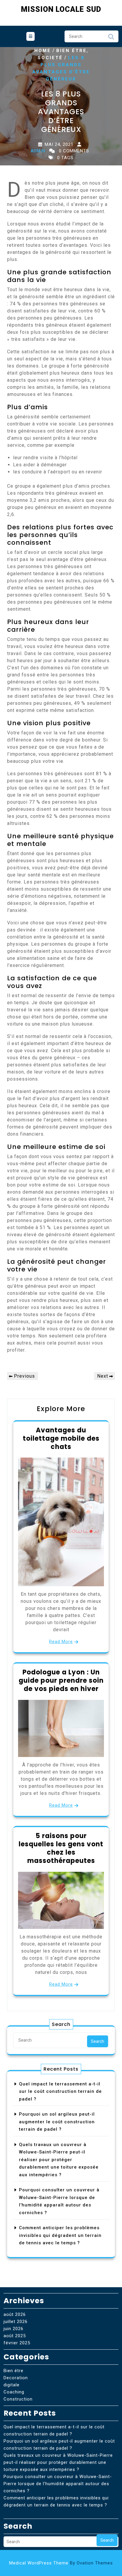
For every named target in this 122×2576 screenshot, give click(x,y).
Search (111, 38)
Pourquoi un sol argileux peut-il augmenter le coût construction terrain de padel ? (57, 2122)
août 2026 (15, 2314)
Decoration (16, 2378)
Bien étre (72, 51)
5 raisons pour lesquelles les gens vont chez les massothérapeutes (61, 1848)
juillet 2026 (16, 2322)
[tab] (30, 36)
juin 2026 (13, 2329)
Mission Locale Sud (61, 9)
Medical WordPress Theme (61, 2563)
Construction (18, 2399)
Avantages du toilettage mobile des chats (61, 1438)
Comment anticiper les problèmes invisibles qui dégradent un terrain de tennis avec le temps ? (60, 2235)
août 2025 (15, 2336)
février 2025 (17, 2343)
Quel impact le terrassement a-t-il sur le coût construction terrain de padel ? (60, 2091)
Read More (61, 1642)
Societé (50, 58)
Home (43, 51)
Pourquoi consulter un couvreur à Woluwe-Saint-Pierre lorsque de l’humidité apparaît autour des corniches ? (58, 2484)
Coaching (14, 2392)
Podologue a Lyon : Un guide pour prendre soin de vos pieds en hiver (61, 1680)
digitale (12, 2385)
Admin (38, 151)
